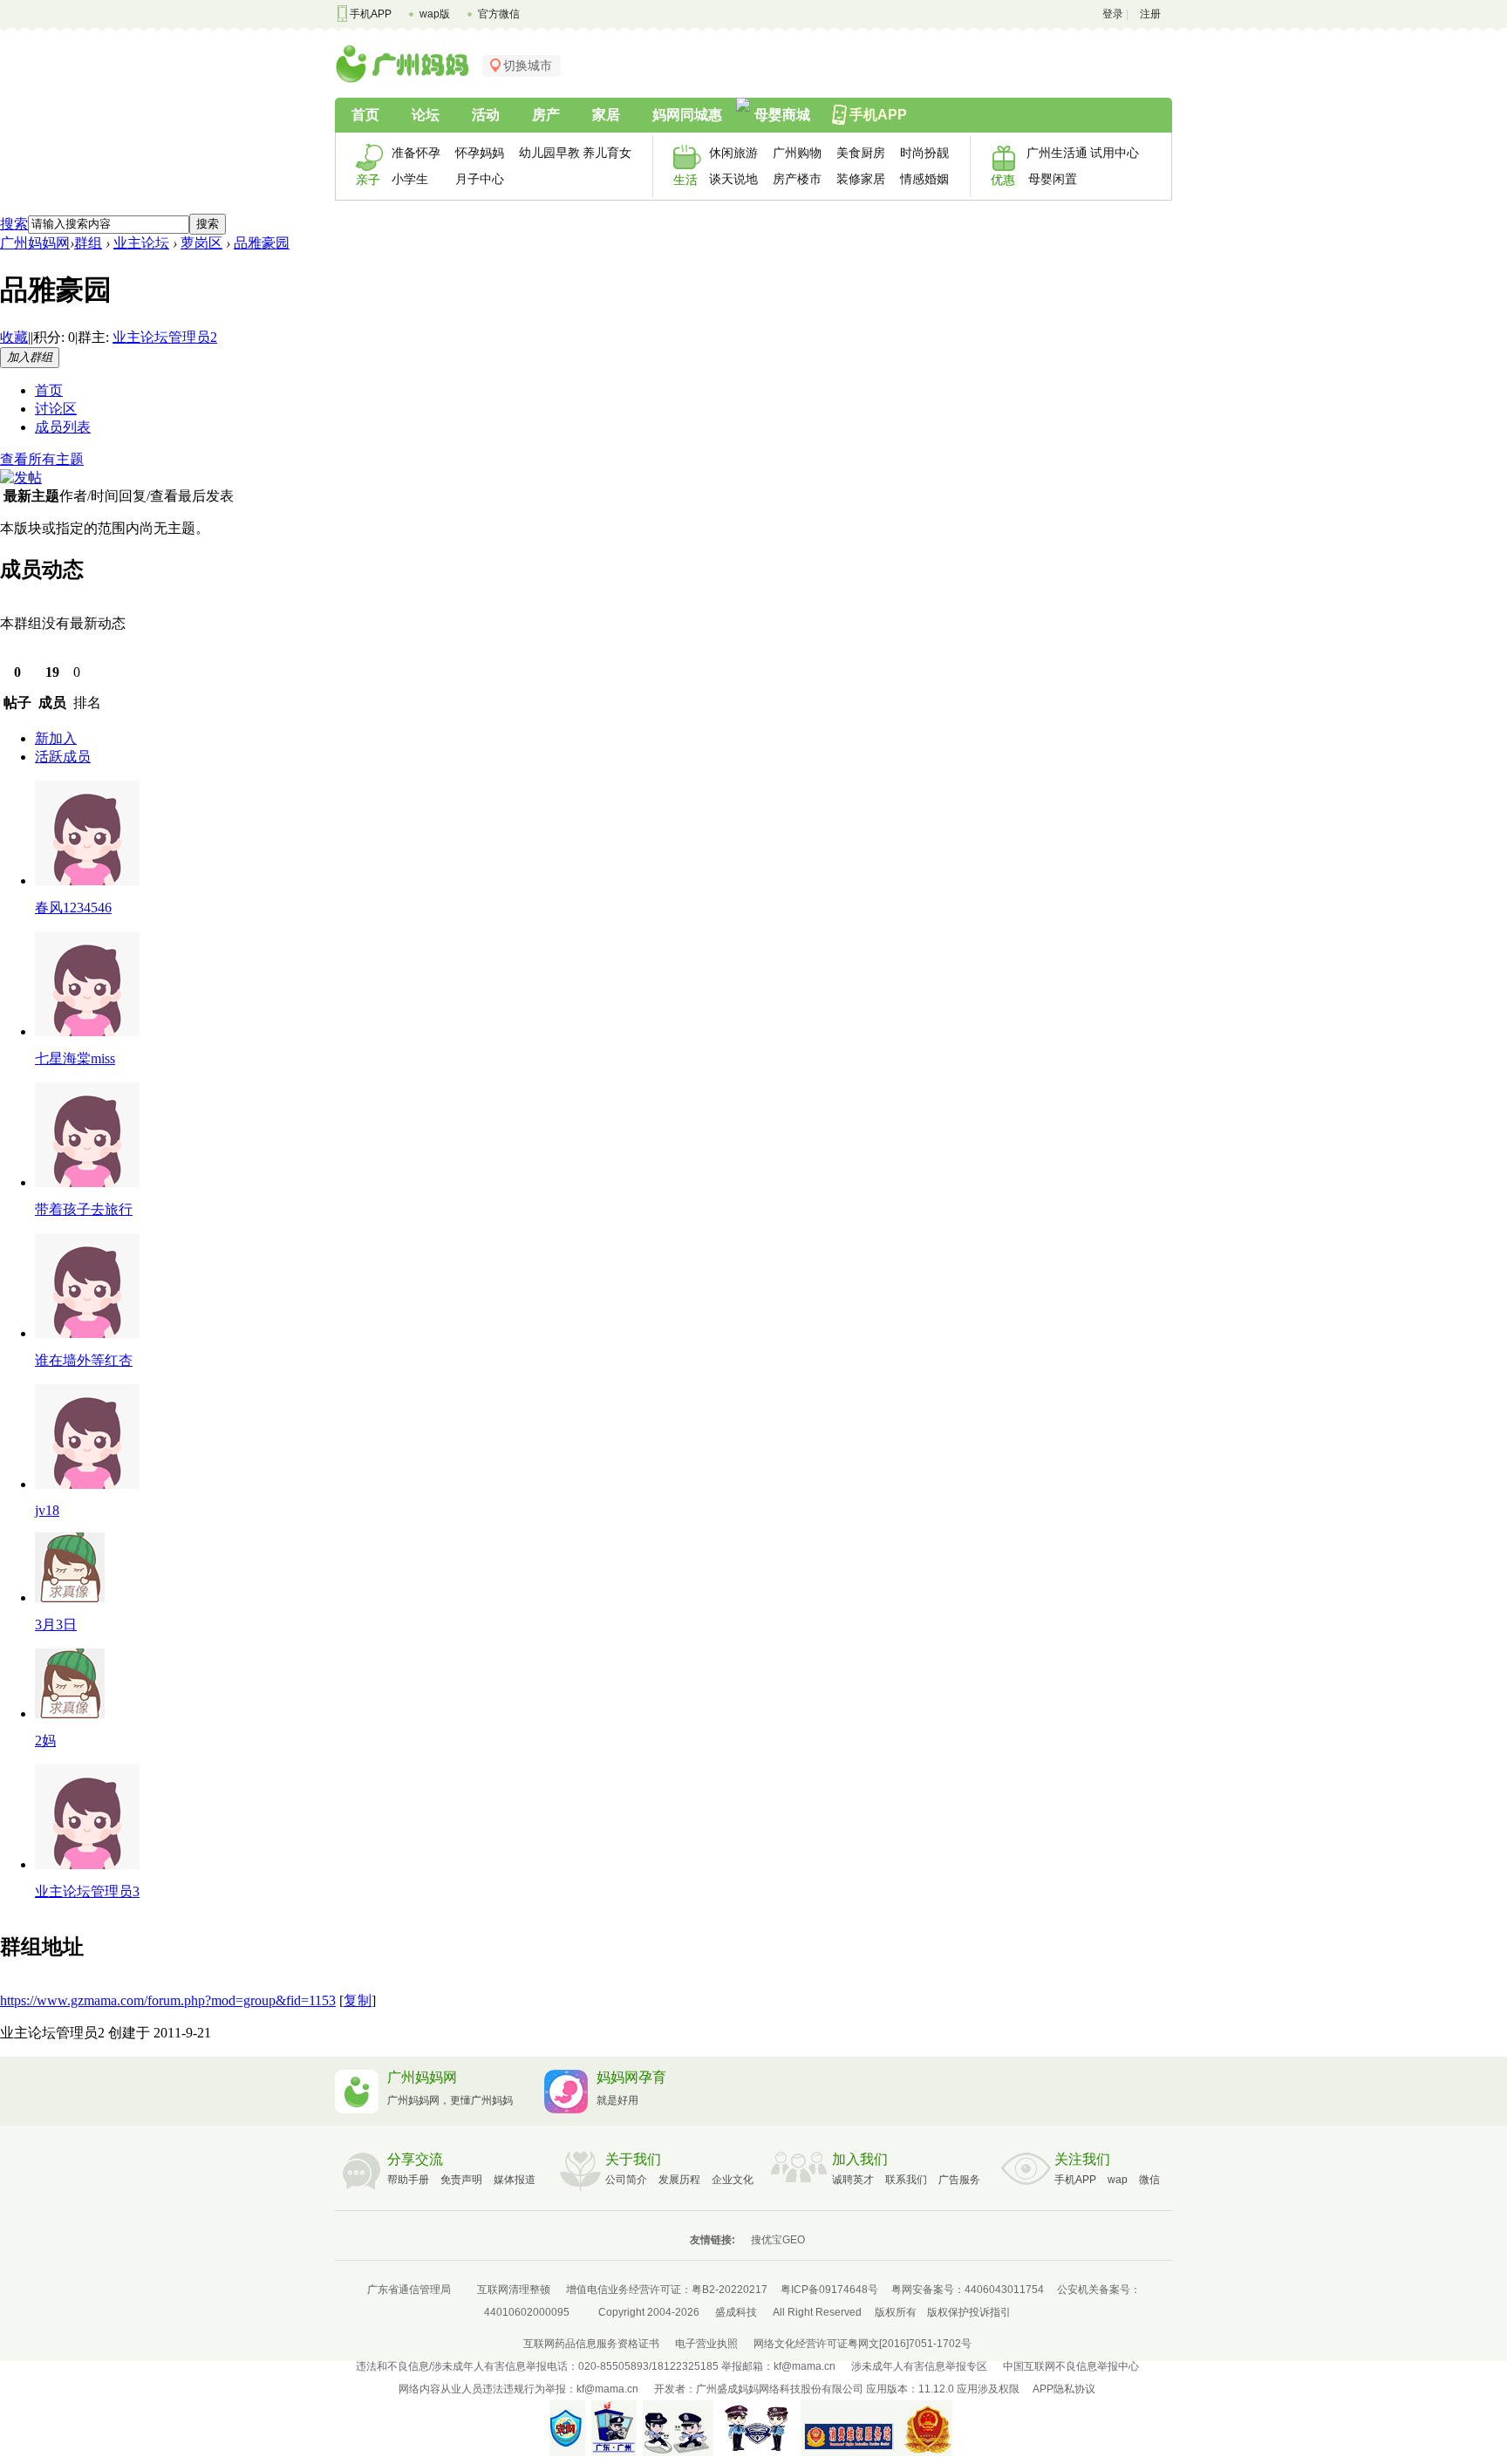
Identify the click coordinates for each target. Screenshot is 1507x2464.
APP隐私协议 (1064, 2389)
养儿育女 (607, 153)
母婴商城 (782, 115)
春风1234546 (73, 908)
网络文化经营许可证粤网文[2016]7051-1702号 (863, 2344)
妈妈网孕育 (631, 2077)
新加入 (56, 738)
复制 (358, 2000)
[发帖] (21, 478)
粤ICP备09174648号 (829, 2290)
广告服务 (959, 2180)
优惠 (1003, 180)
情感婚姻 (924, 179)
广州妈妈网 (35, 243)
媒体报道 (515, 2180)
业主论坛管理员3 (87, 1891)
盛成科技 (736, 2312)
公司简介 (626, 2180)
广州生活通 (1052, 153)
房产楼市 (797, 179)
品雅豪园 (262, 243)
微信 (1149, 2180)
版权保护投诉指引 (969, 2312)
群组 (88, 243)
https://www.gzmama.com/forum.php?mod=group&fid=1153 (168, 2000)
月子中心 (480, 179)
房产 (546, 115)
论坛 (426, 115)
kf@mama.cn (805, 2366)
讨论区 (56, 409)
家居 (606, 115)
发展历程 (679, 2180)
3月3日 (56, 1624)
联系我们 (906, 2180)
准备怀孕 (416, 153)
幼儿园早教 (545, 153)
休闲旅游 (733, 153)
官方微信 (499, 14)
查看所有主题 (42, 459)
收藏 (14, 337)
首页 (365, 115)
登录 (1113, 14)
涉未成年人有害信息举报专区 (919, 2366)
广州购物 (797, 153)
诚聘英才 (853, 2180)
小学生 (410, 179)
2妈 (45, 1740)
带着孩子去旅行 (84, 1209)
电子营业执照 (706, 2344)
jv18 (47, 1510)
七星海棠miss (75, 1058)
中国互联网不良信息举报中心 (1071, 2366)
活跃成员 (63, 757)
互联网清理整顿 (514, 2290)
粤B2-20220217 (730, 2290)
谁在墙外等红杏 (84, 1360)
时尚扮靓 (924, 153)
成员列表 (63, 427)
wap (1118, 2180)
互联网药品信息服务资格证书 (591, 2344)
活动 (486, 115)
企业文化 (733, 2180)
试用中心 (1115, 153)
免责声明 (461, 2180)
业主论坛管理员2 (165, 337)
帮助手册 (408, 2180)
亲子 (368, 180)
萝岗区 (201, 243)
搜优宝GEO (778, 2240)
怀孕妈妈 (480, 153)
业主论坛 (141, 243)
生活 (685, 180)
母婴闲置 (1053, 179)
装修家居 (861, 179)
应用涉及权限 (988, 2389)
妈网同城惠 (687, 115)
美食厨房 (861, 153)
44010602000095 (527, 2312)
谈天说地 (733, 179)
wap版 (435, 14)
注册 (1150, 14)
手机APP (371, 14)
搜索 (14, 224)
